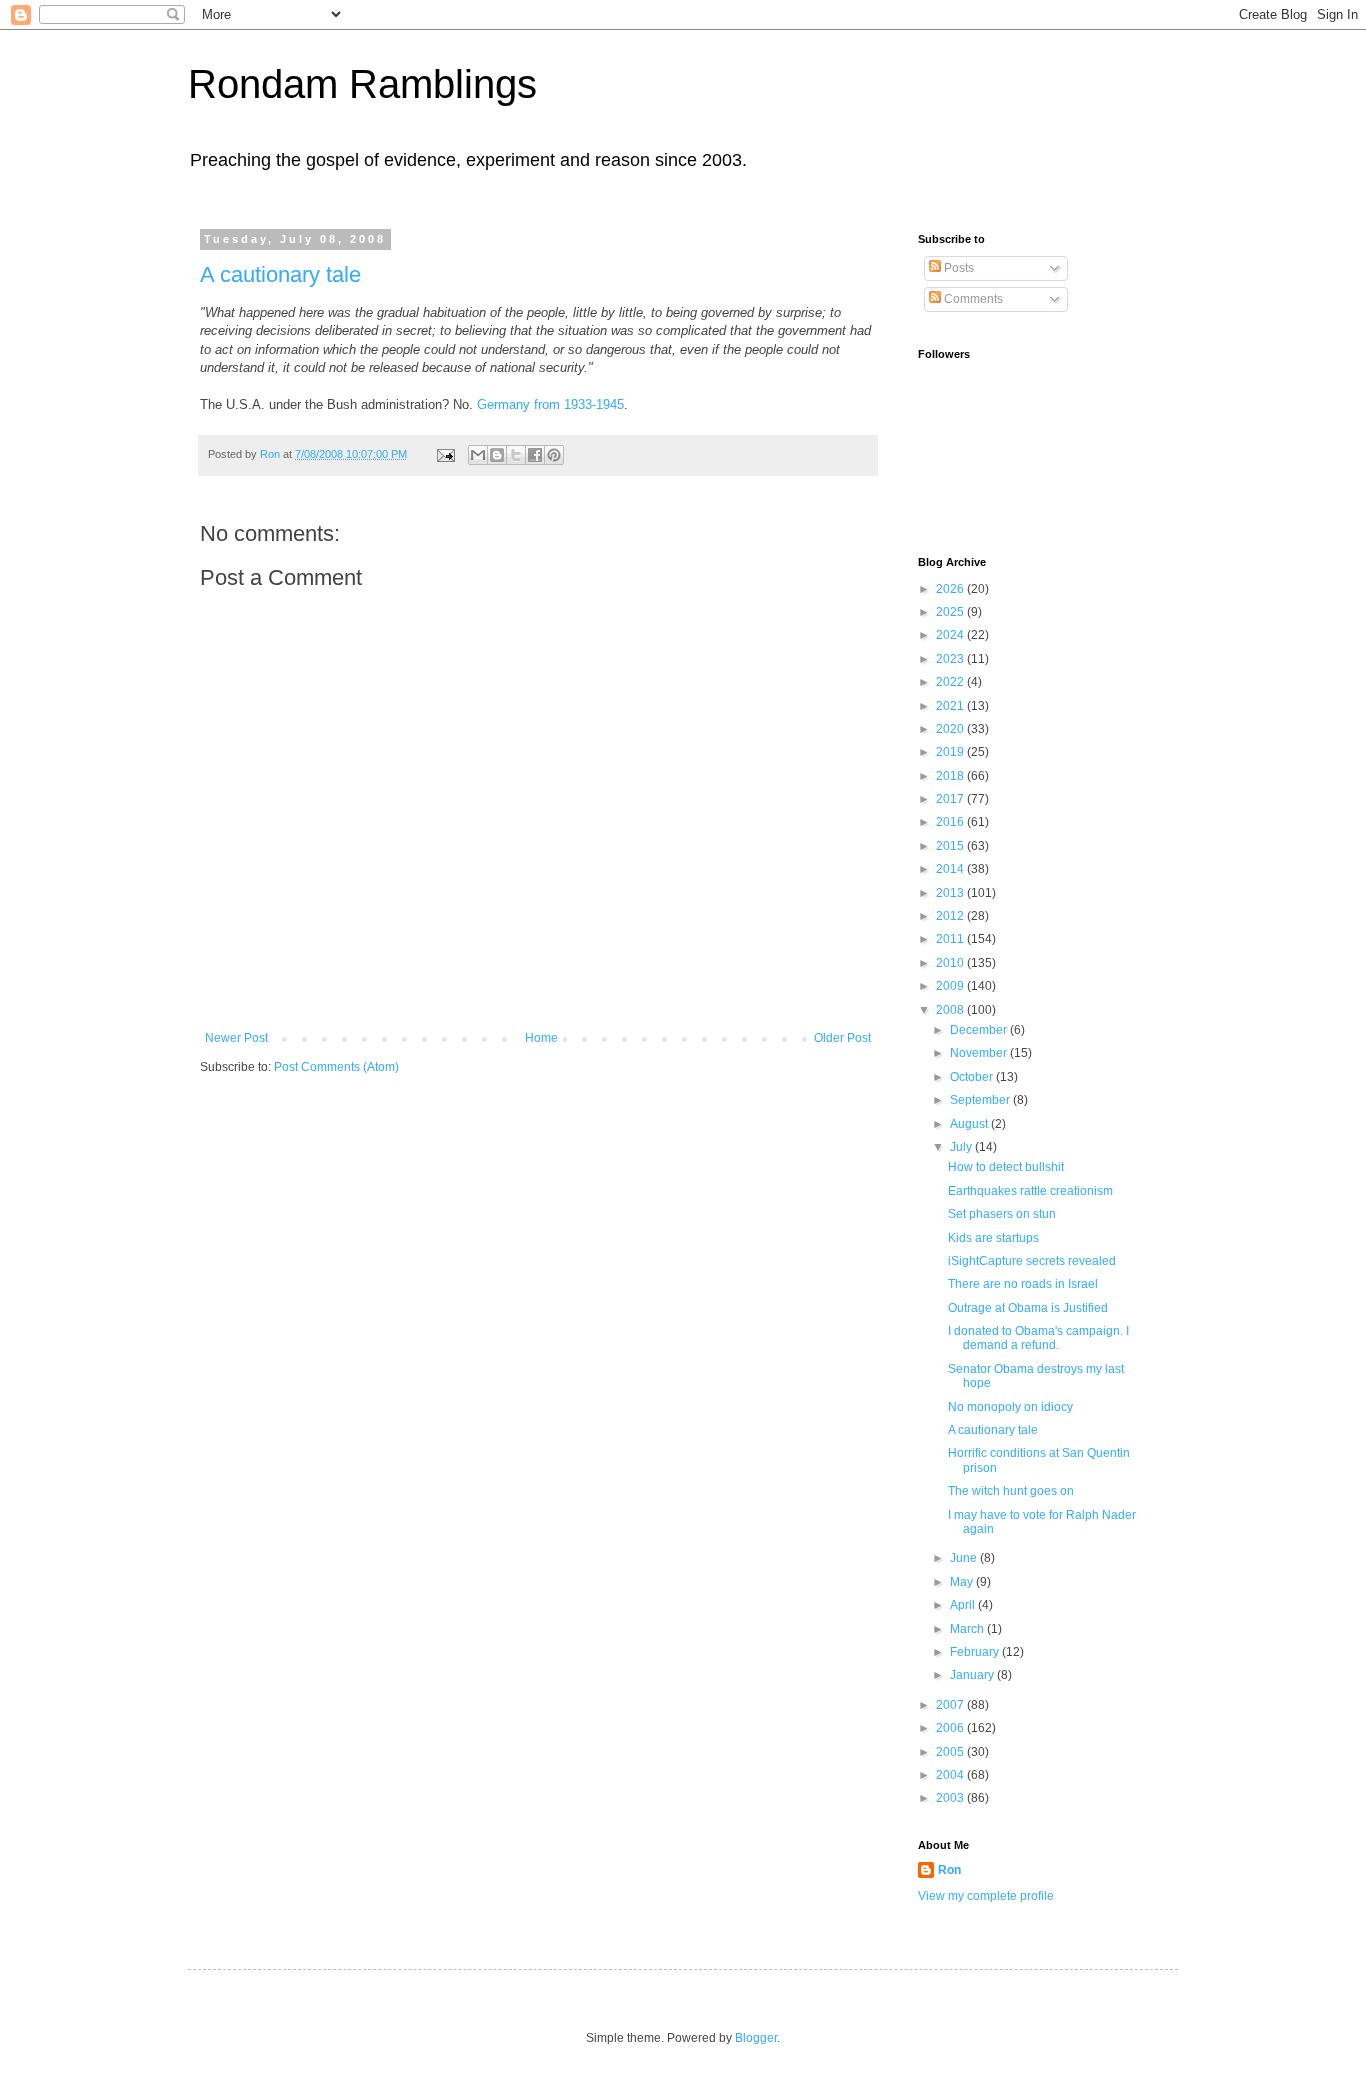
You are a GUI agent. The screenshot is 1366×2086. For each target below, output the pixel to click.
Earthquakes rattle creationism (1030, 1191)
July (962, 1147)
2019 (951, 752)
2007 (951, 1705)
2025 (951, 612)
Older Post (842, 1038)
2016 (951, 822)
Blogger (756, 2038)
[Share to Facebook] (535, 455)
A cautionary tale (280, 274)
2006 (951, 1728)
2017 (951, 799)
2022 (951, 682)
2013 (951, 893)
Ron (949, 1870)
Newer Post (236, 1038)
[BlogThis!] (497, 455)
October (973, 1077)
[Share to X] (516, 455)
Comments (972, 299)
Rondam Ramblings (362, 84)
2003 (951, 1798)
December (980, 1030)
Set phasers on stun (1002, 1214)
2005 (951, 1752)
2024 (951, 635)
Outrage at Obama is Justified (1028, 1308)
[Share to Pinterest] (554, 455)
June (965, 1558)
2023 (951, 659)
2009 (951, 986)
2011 (951, 939)
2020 (951, 729)
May (963, 1582)
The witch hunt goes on (1011, 1491)
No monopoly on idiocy (1010, 1407)
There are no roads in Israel (1023, 1284)
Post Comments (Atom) (336, 1067)
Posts (957, 268)
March (968, 1629)
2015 (951, 846)
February (976, 1652)
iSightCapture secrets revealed (1032, 1261)
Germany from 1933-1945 (550, 404)
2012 (951, 916)
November (980, 1053)
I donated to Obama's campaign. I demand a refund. (1038, 1338)
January (973, 1675)
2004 (951, 1775)
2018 (951, 776)
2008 (951, 1010)
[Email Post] (445, 454)
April (964, 1605)
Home (541, 1038)
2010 (951, 963)
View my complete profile (986, 1896)
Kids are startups (993, 1238)
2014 (951, 869)
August (970, 1124)
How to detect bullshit (1006, 1167)
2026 (951, 589)
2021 (951, 706)
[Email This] (478, 455)
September (981, 1100)
